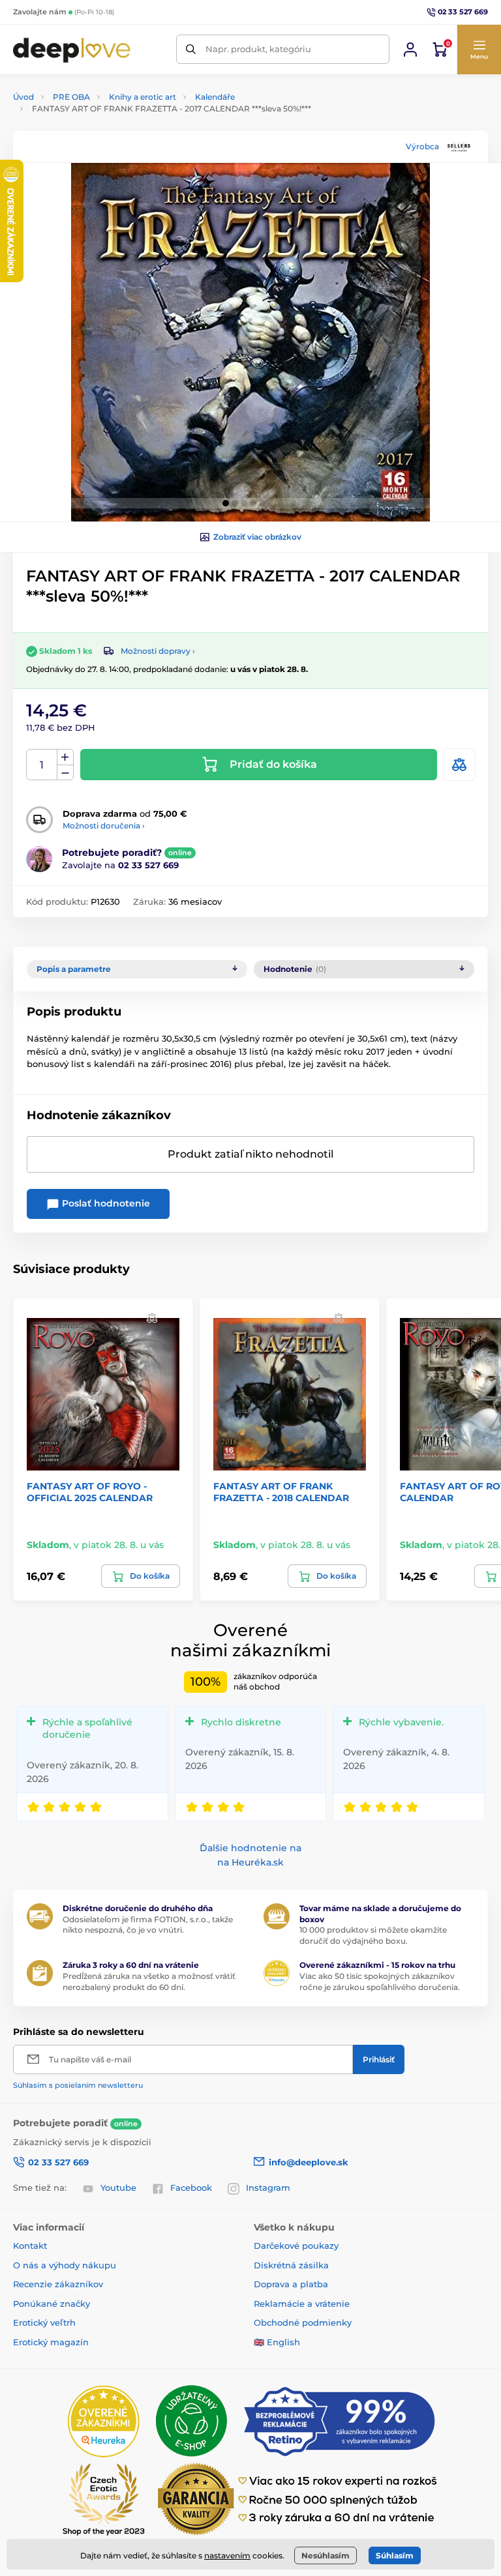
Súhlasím (395, 2555)
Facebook (191, 2188)
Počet (42, 765)
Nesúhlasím (326, 2555)
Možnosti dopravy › (158, 651)
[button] (479, 50)
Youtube (118, 2188)
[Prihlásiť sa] (410, 50)
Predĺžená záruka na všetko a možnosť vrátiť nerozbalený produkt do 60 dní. (149, 1982)
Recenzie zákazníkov (58, 2284)
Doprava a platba (291, 2284)
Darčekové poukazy (296, 2246)
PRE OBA (71, 97)
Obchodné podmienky (303, 2322)
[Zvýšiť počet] (65, 757)
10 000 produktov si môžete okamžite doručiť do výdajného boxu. (373, 1935)
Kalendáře (215, 97)
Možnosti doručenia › (104, 826)
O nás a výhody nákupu (65, 2265)
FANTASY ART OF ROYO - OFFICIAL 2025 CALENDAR (90, 1492)
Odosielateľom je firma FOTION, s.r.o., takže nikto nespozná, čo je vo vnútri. (148, 1925)
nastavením (227, 2555)
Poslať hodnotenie (105, 1203)
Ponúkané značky (52, 2304)
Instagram (268, 2188)
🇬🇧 (259, 2342)
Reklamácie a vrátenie (302, 2304)
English (283, 2342)
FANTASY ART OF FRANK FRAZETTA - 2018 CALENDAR (281, 1492)
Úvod (23, 97)
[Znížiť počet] (65, 773)
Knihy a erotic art (143, 97)
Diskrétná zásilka (291, 2265)
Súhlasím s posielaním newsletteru (78, 2085)
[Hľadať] (191, 49)
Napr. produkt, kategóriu (258, 49)
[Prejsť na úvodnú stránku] (72, 49)
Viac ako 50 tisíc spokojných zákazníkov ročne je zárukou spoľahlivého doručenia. (380, 1982)
